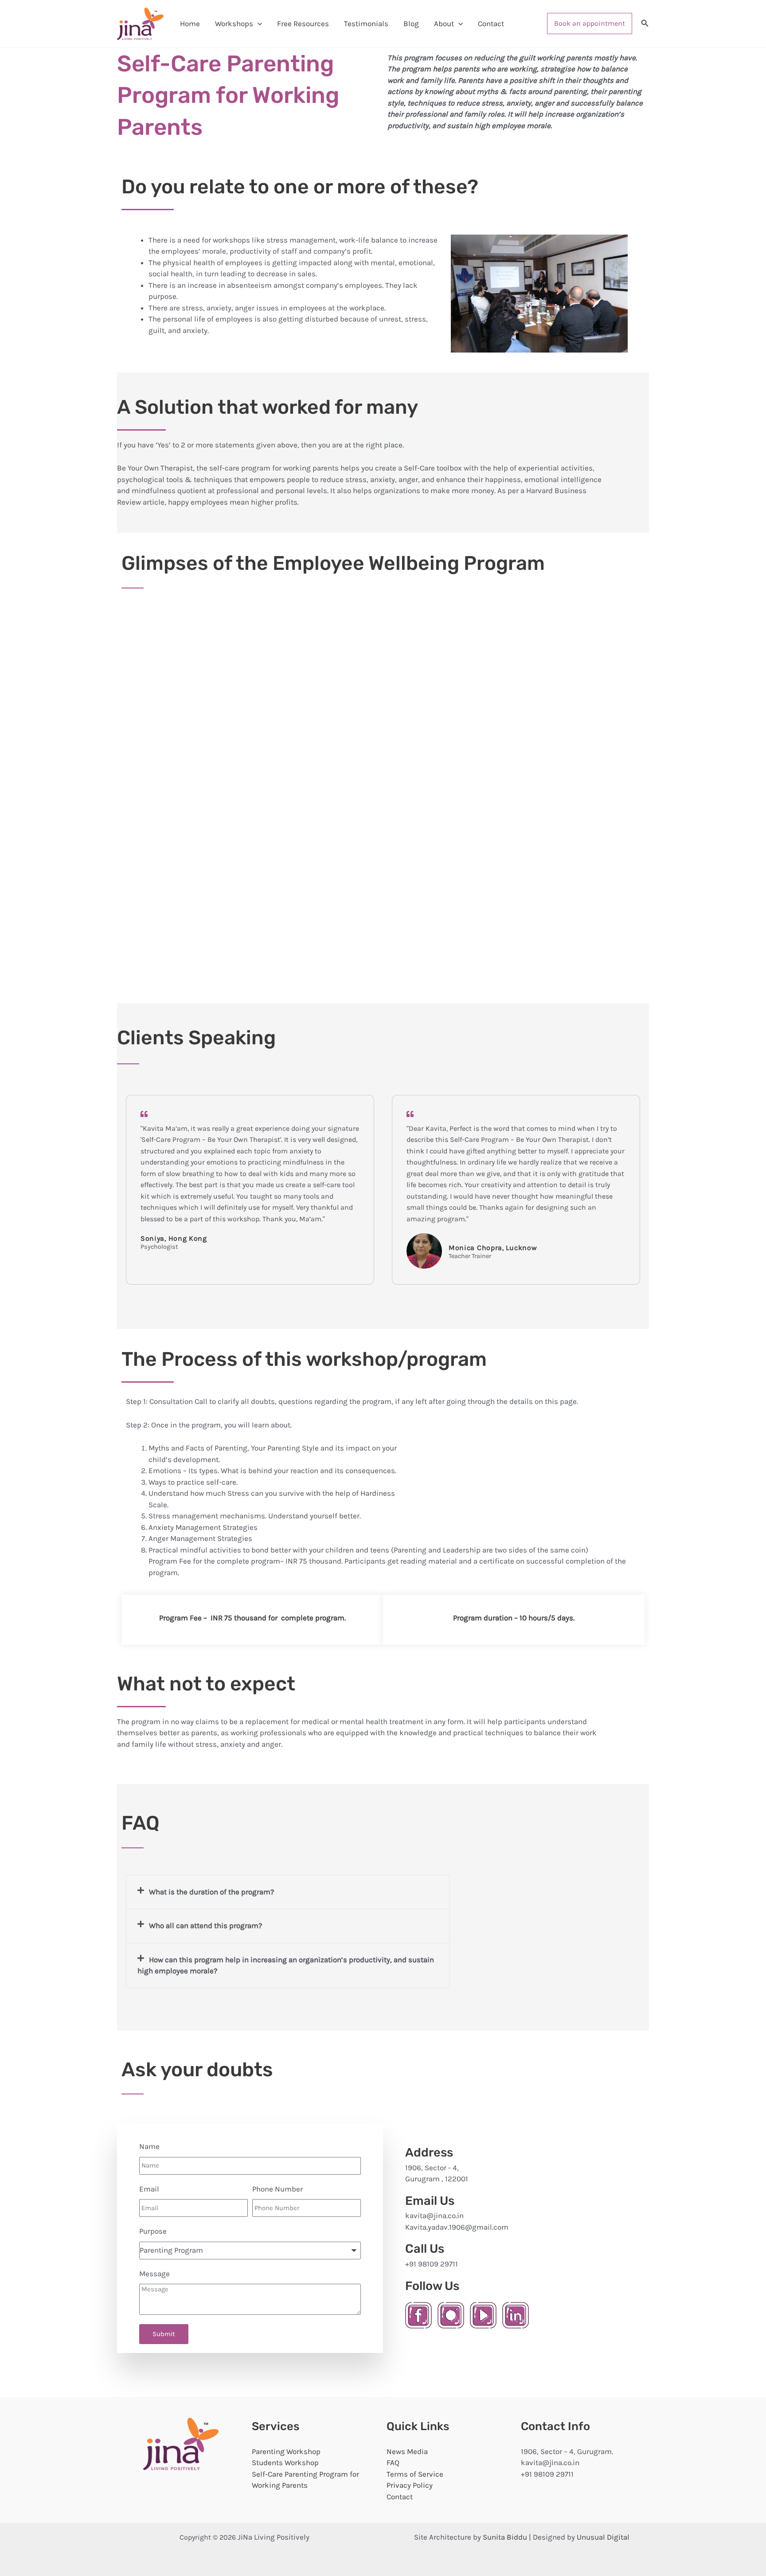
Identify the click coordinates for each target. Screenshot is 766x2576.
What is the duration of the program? (211, 1892)
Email (149, 2189)
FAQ (393, 2462)
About (444, 24)
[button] (258, 24)
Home (190, 24)
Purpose (153, 2231)
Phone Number (277, 2189)
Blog (411, 24)
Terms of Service (415, 2474)
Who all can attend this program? (205, 1925)
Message (154, 2274)
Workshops (234, 24)
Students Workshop (285, 2462)
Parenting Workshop (286, 2451)
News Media (407, 2451)
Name (149, 2146)
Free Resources (303, 24)
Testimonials (366, 24)
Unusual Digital (603, 2537)
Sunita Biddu (505, 2537)
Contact (491, 24)
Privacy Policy (410, 2485)
